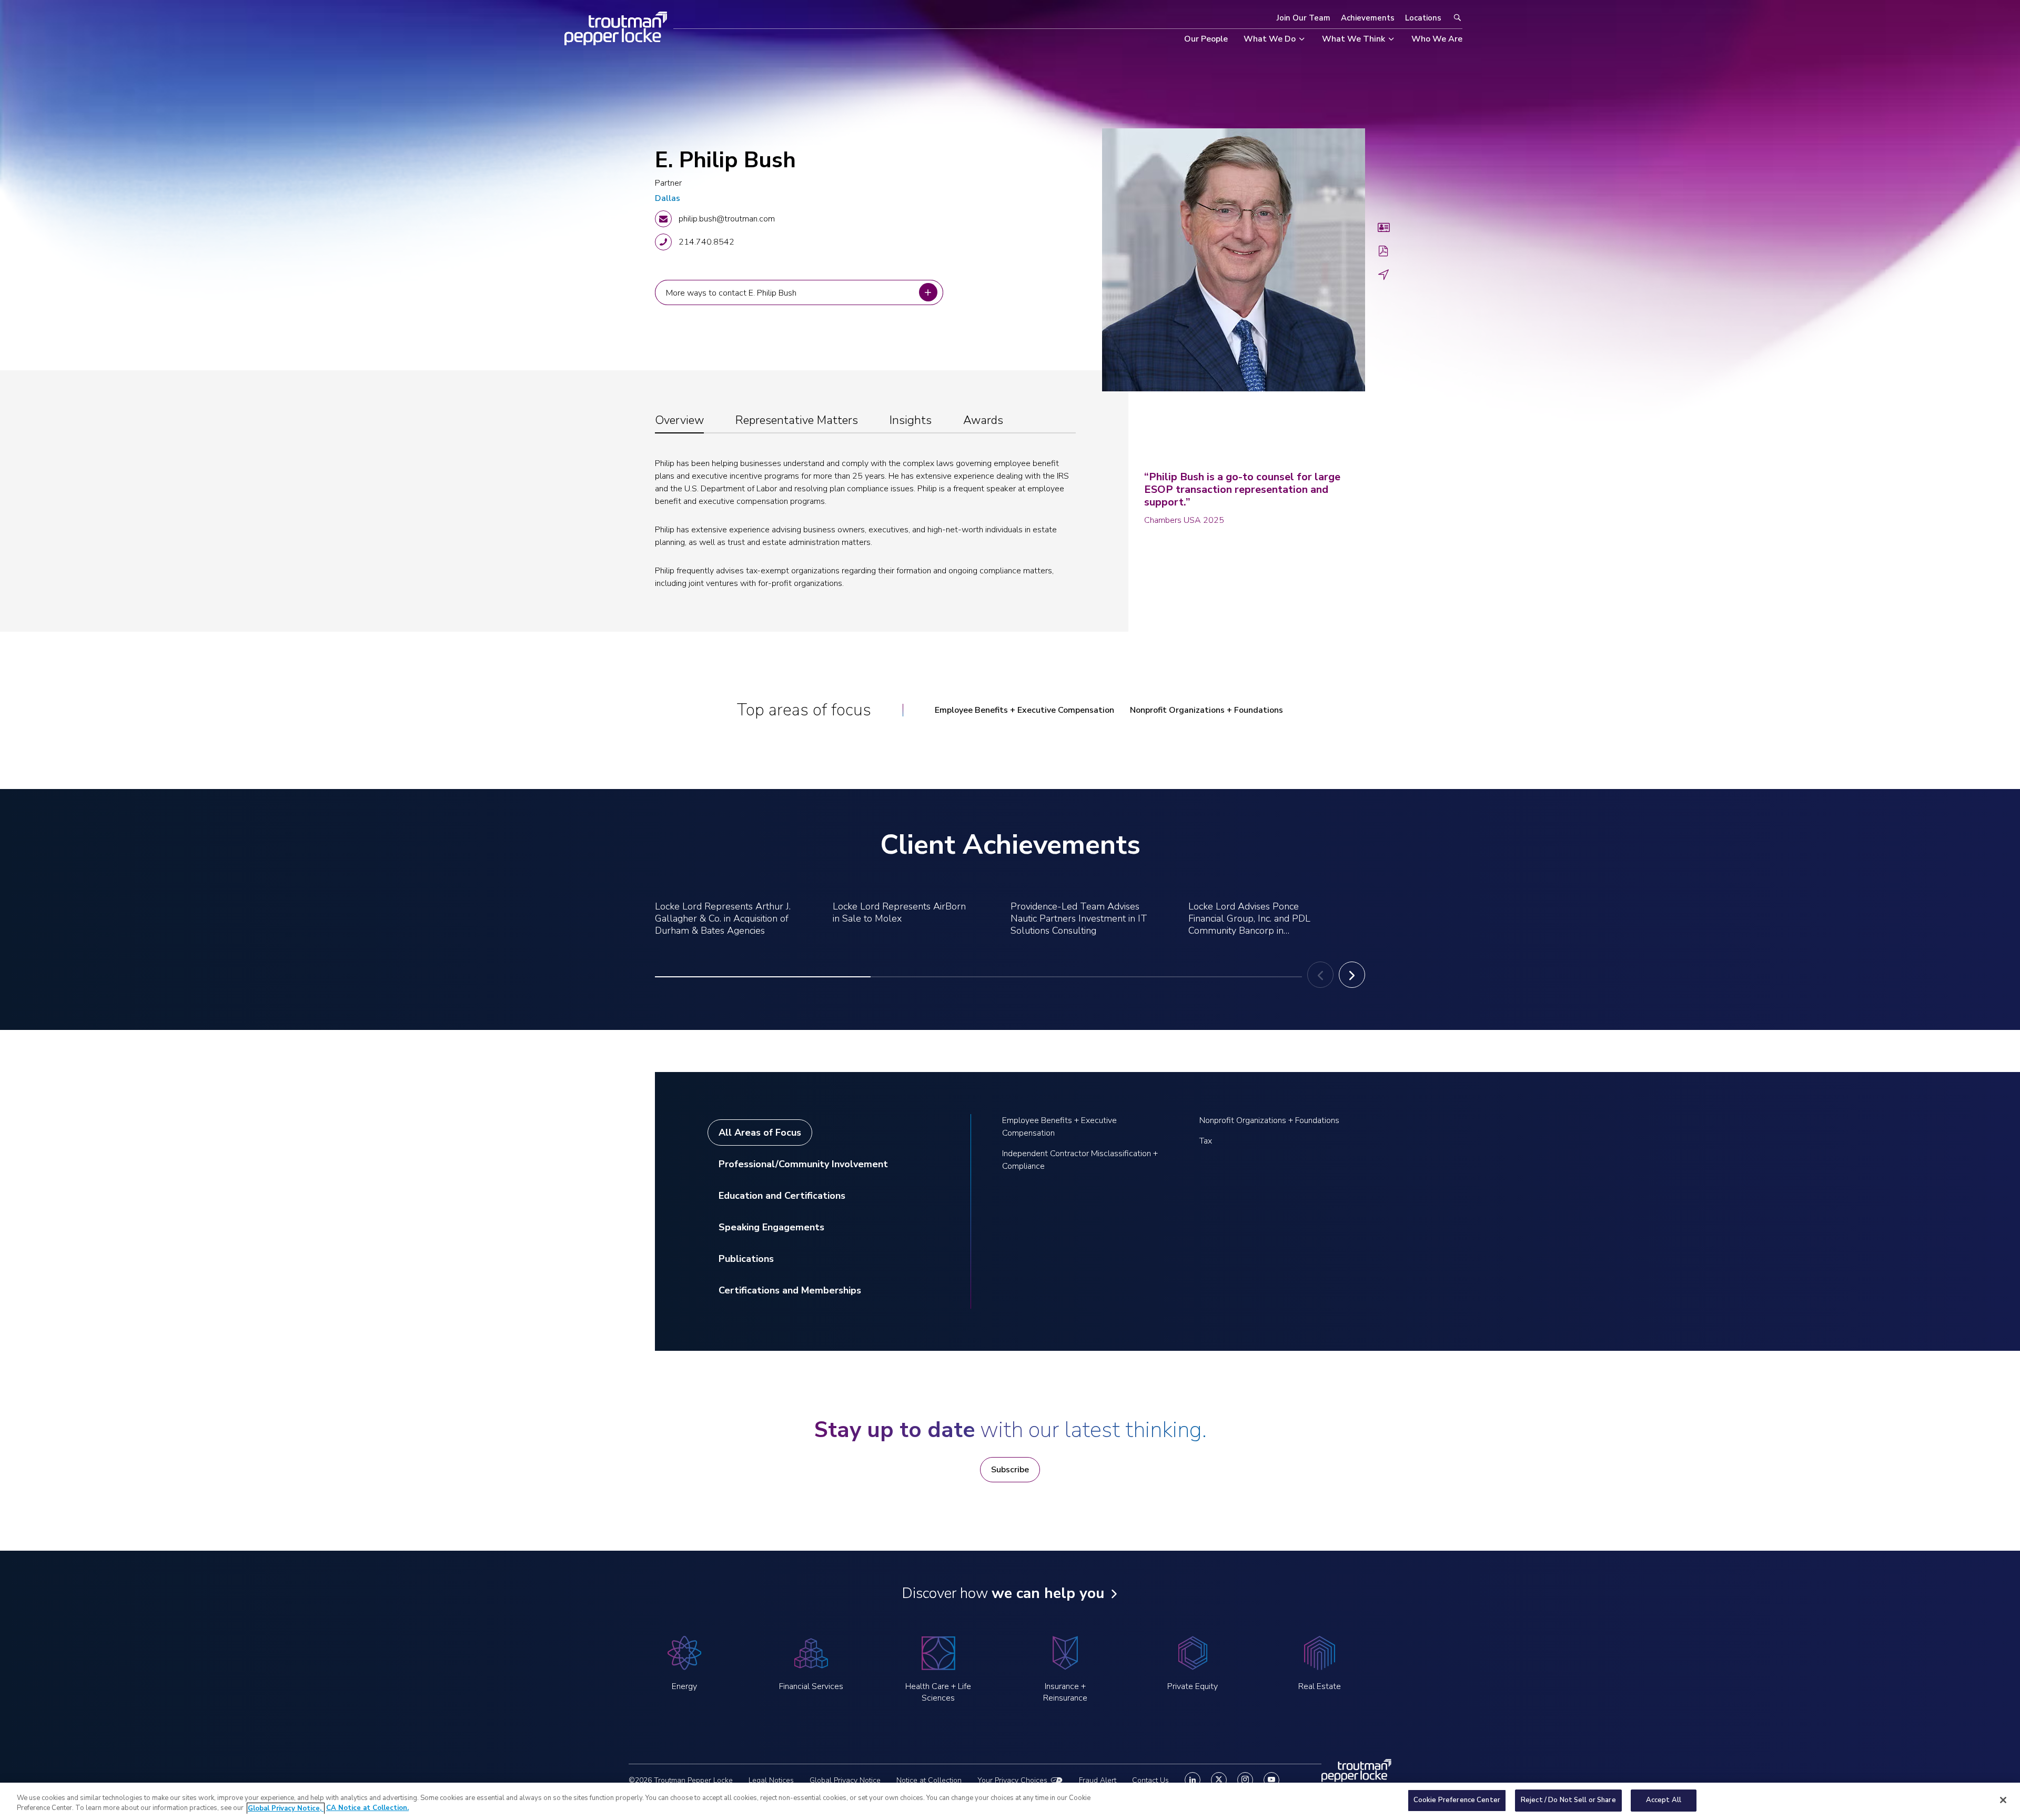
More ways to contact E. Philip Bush (733, 292)
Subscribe (1010, 1470)
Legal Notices (771, 1780)
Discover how (1003, 1593)
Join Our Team (1304, 18)
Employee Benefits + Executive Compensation (1024, 710)
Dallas (668, 198)
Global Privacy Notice (845, 1780)
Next (1352, 975)
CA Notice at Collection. (367, 1808)
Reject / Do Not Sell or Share (1568, 1800)
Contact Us (1150, 1780)
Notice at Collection (929, 1780)
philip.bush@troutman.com (727, 219)
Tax (1206, 1141)
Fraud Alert (1098, 1780)
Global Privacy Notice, (286, 1808)
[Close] (2003, 1800)
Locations (1423, 18)
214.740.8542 (706, 242)
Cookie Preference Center (1457, 1800)
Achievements (1368, 18)
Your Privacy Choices (1012, 1780)
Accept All (1664, 1800)
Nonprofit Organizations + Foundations (1206, 710)
